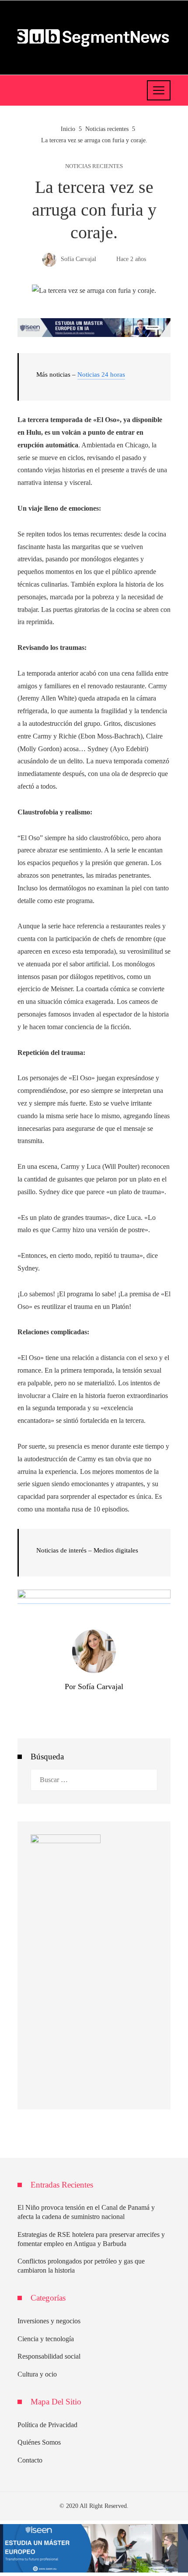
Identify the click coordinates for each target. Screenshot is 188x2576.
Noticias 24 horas (101, 374)
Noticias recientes (94, 167)
